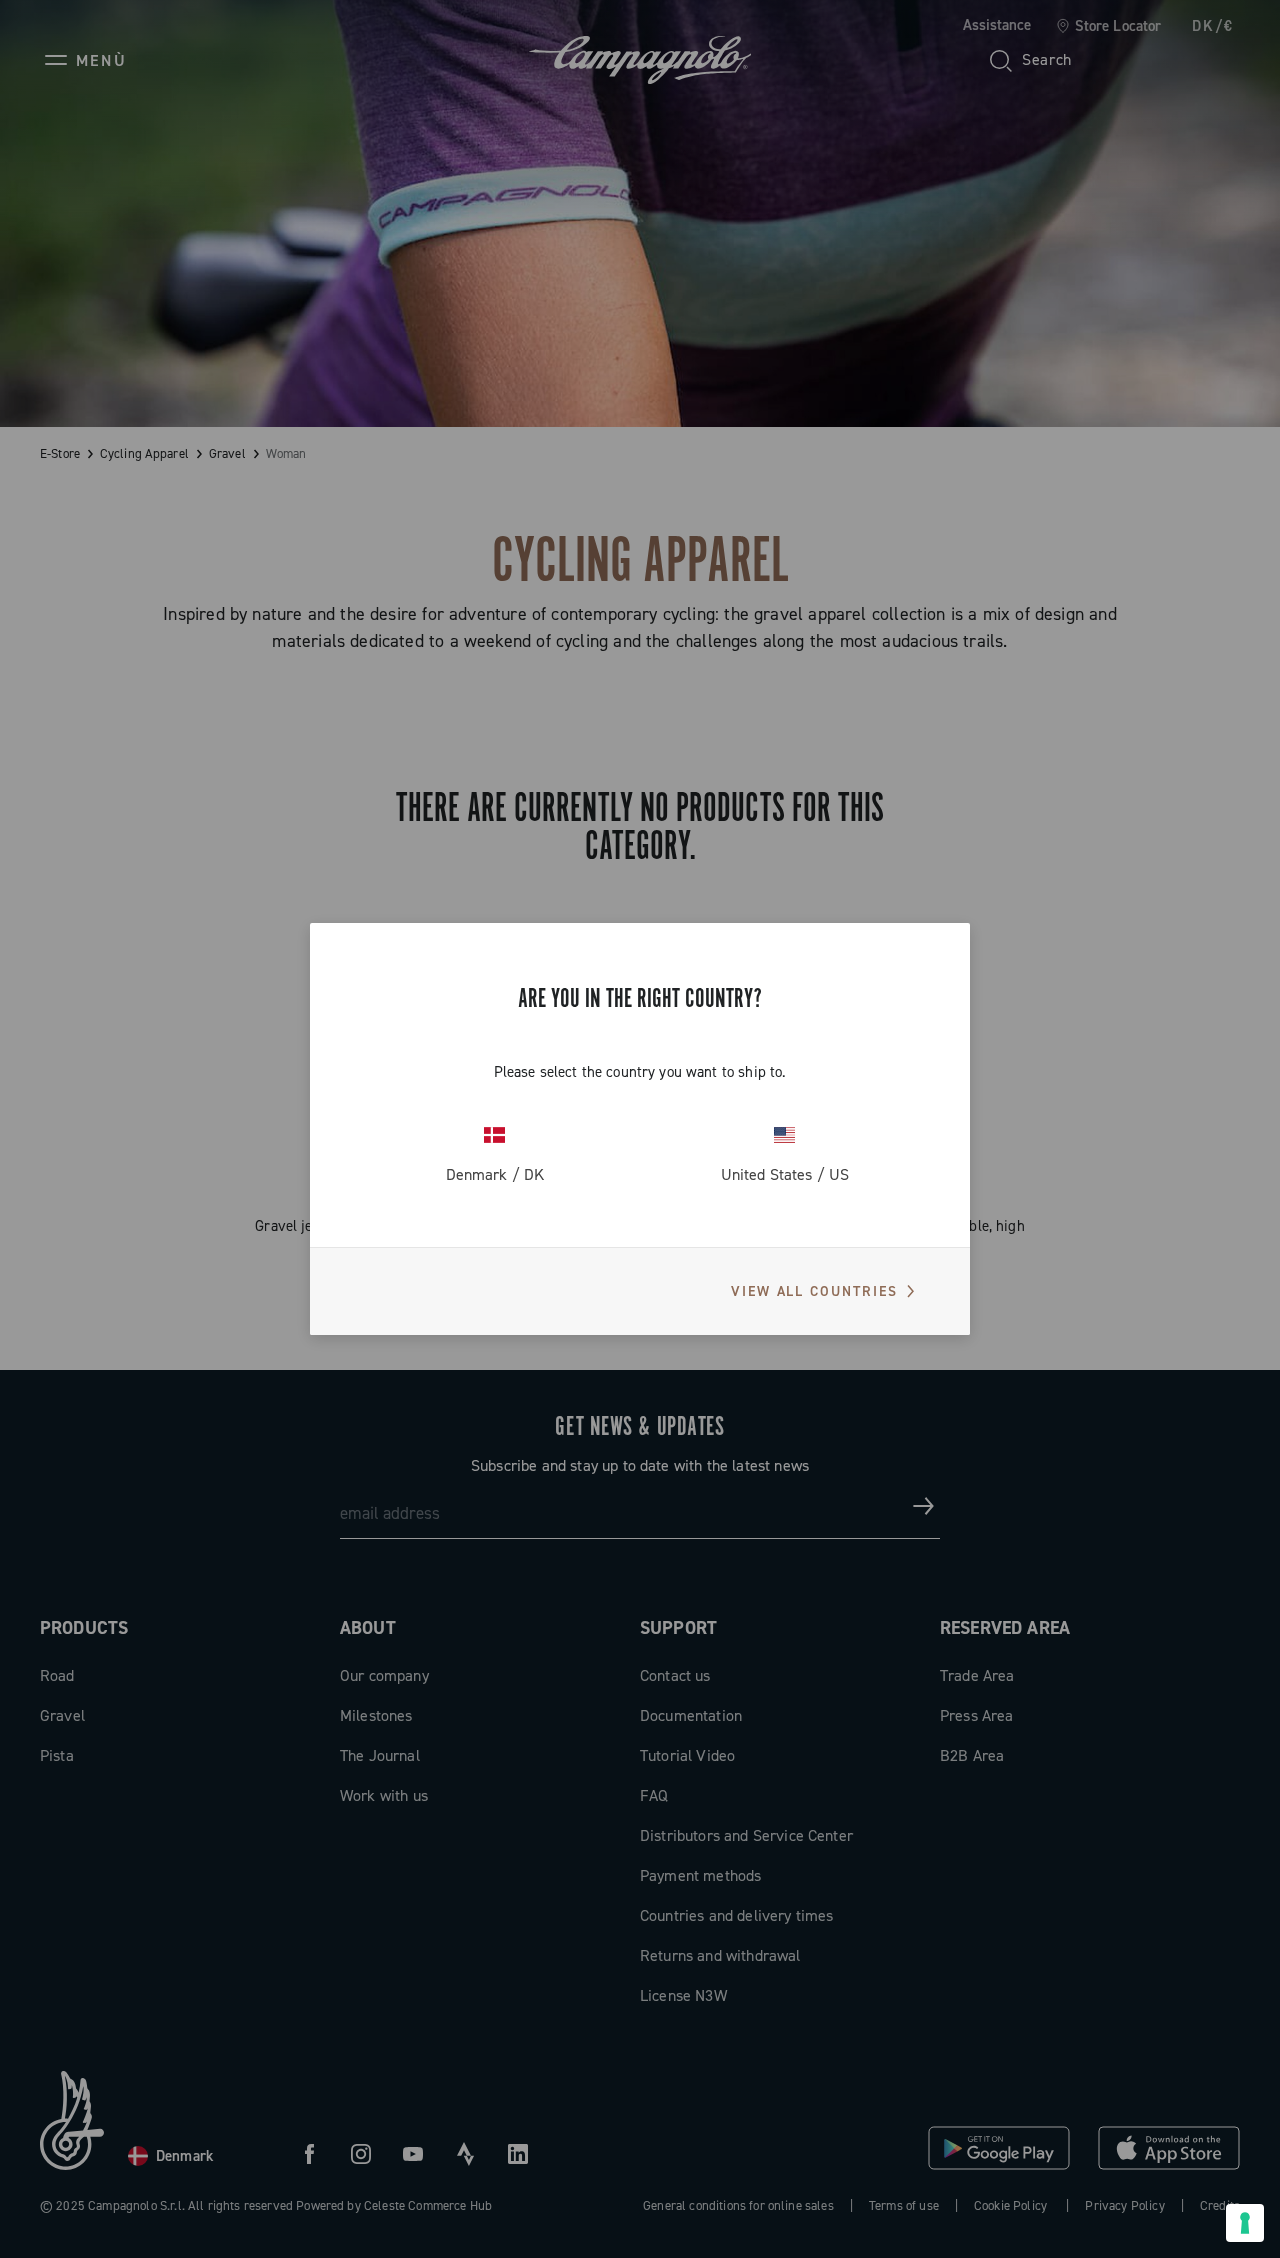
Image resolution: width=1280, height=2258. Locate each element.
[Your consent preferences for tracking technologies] (1245, 2223)
